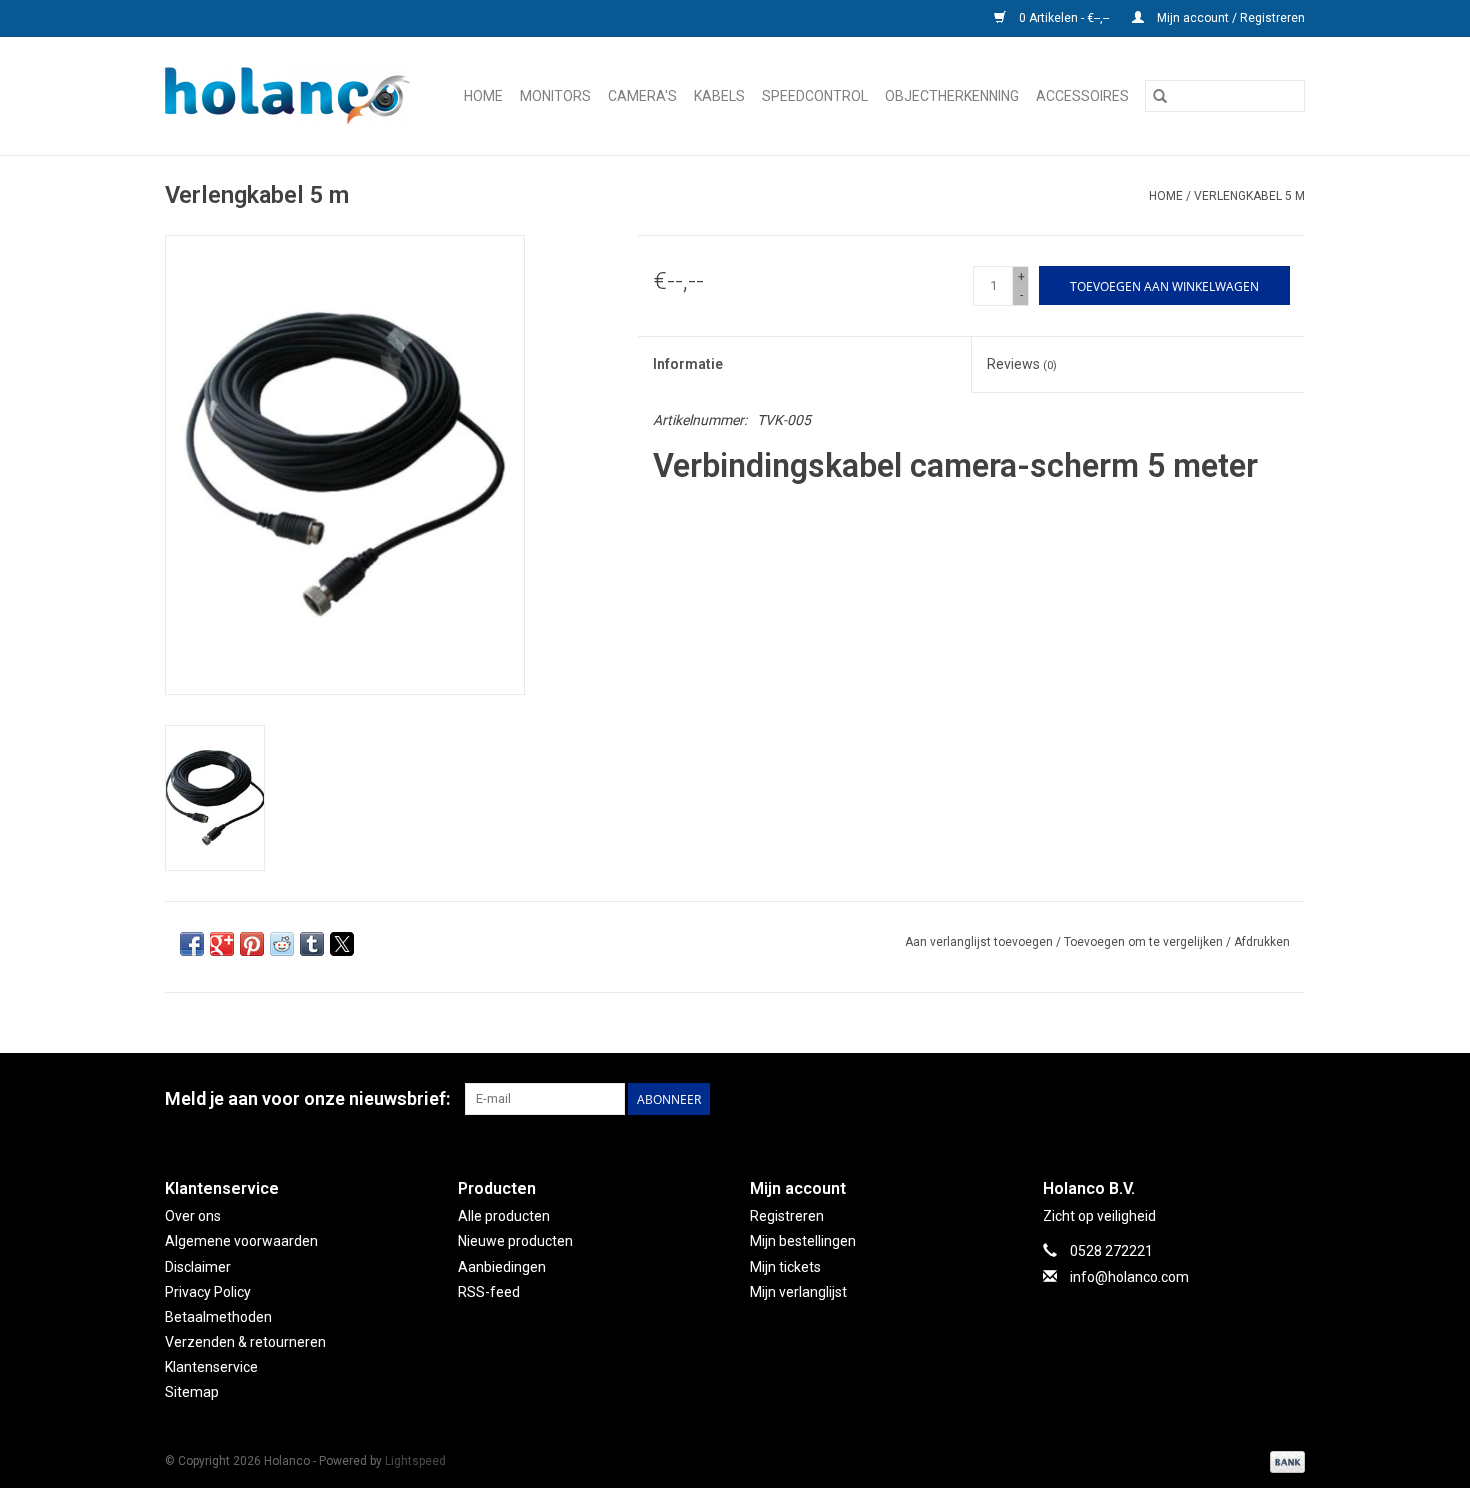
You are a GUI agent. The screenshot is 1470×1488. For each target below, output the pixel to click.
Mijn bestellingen (803, 1241)
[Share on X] (342, 944)
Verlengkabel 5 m (1249, 196)
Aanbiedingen (502, 1267)
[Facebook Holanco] (1079, 1099)
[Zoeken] (1160, 96)
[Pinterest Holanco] (1184, 1099)
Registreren (787, 1216)
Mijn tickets (785, 1267)
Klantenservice (211, 1367)
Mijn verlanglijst (798, 1292)
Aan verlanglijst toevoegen (980, 942)
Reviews (1022, 364)
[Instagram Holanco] (1289, 1099)
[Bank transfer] (1284, 1461)
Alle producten (504, 1216)
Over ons (193, 1216)
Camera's (642, 96)
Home (483, 96)
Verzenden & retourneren (245, 1342)
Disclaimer (198, 1267)
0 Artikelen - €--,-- (1064, 18)
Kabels (719, 96)
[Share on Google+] (222, 944)
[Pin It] (252, 944)
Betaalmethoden (218, 1317)
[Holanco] (293, 96)
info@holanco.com (1129, 1277)
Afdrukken (1262, 942)
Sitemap (192, 1392)
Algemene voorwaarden (241, 1241)
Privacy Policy (208, 1292)
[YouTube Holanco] (1219, 1099)
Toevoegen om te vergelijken (1145, 942)
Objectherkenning (952, 96)
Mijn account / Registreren (1229, 18)
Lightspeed (415, 1461)
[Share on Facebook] (192, 944)
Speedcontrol (815, 96)
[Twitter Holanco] (1114, 1099)
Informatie (688, 364)
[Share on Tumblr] (312, 944)
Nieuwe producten (515, 1241)
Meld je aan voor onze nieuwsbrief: (307, 1098)
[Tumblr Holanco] (1254, 1099)
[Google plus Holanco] (1149, 1099)
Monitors (555, 96)
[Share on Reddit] (282, 944)
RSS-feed (489, 1292)
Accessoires (1082, 96)
